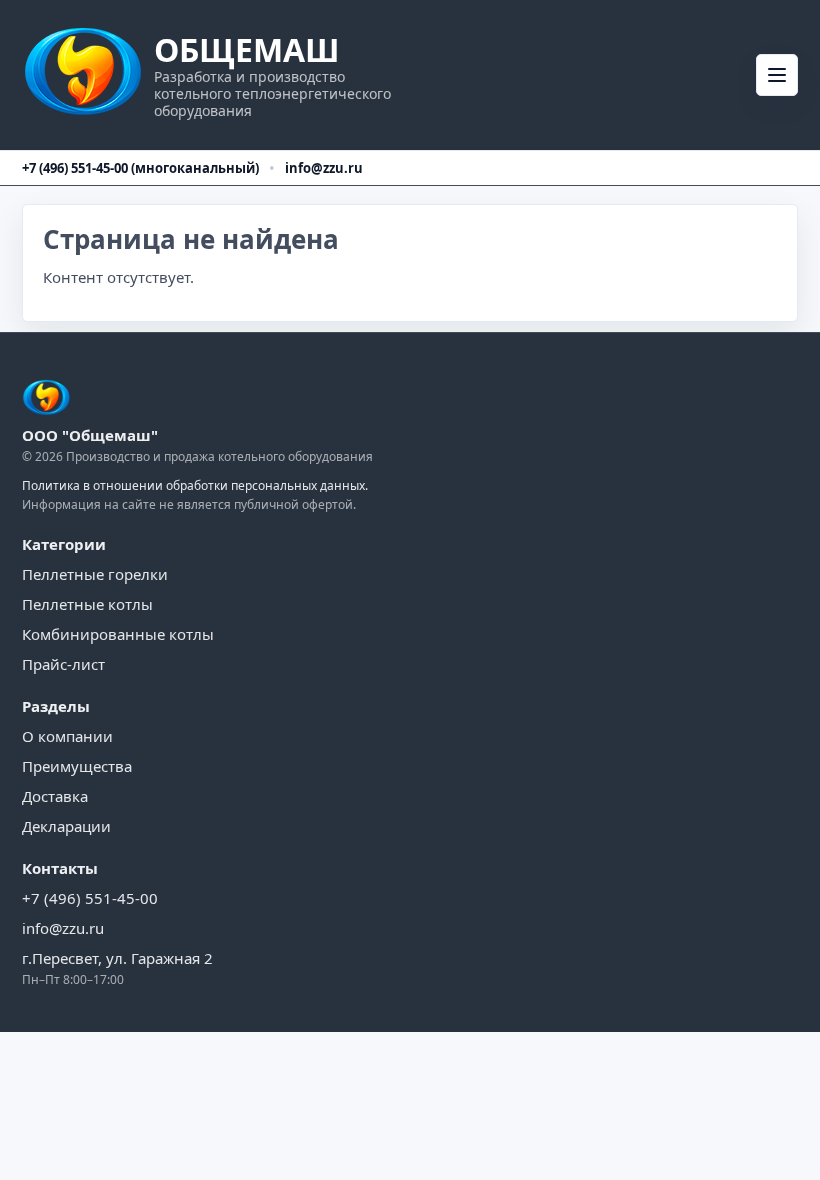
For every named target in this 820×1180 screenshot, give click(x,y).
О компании (67, 736)
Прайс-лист (63, 664)
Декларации (66, 826)
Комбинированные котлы (118, 634)
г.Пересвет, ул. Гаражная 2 (117, 958)
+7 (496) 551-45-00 (90, 898)
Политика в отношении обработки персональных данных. (195, 485)
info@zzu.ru (324, 168)
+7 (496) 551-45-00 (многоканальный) (140, 168)
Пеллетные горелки (95, 574)
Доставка (55, 796)
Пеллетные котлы (87, 604)
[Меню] (777, 75)
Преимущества (77, 766)
